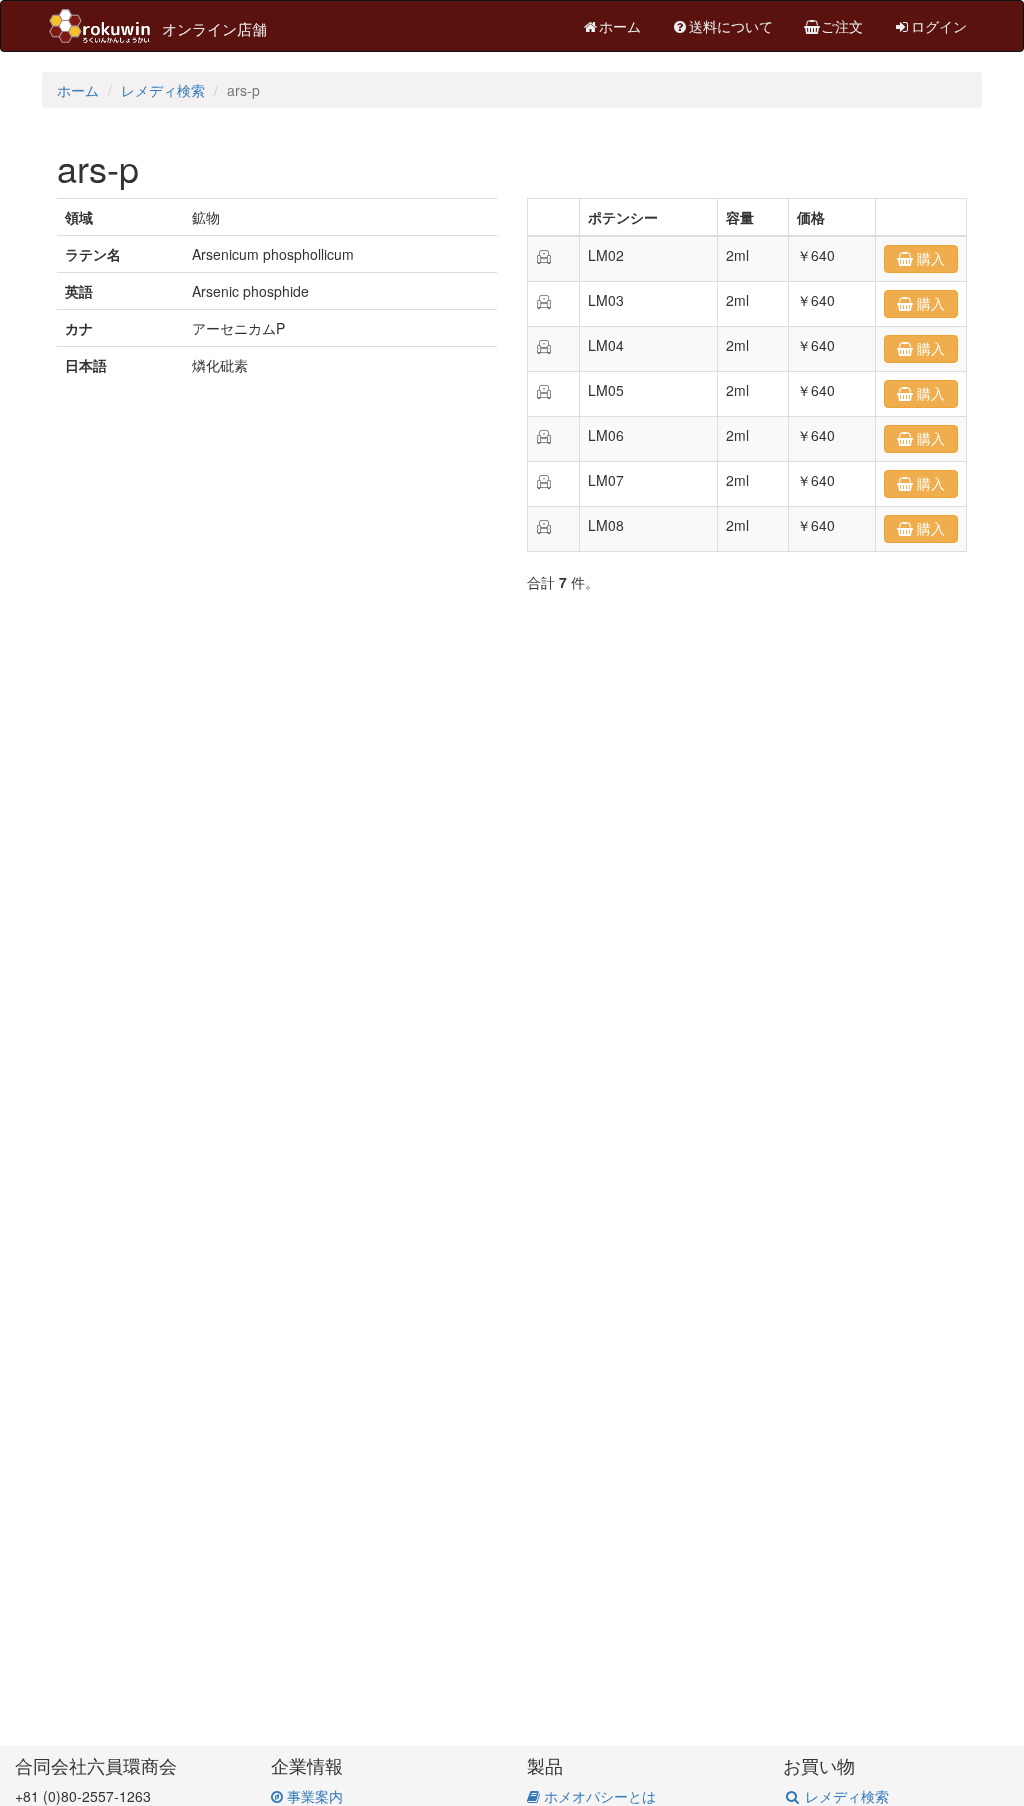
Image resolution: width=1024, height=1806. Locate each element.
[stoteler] (544, 255)
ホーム (620, 26)
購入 (929, 259)
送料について (731, 26)
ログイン (939, 26)
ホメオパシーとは (598, 1796)
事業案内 (313, 1796)
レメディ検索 (163, 90)
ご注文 (842, 26)
